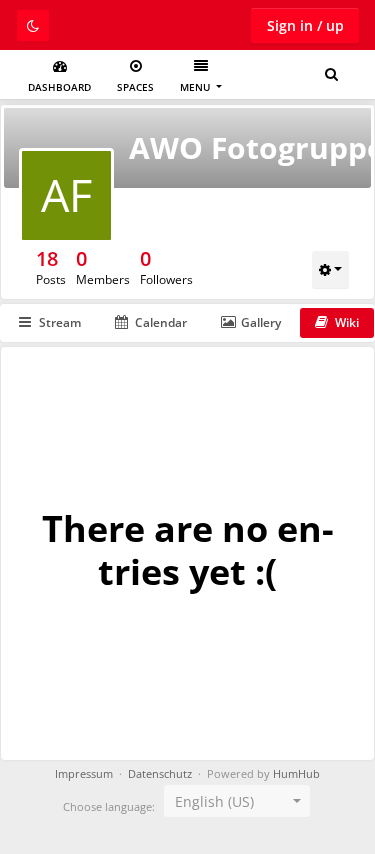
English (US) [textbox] (214, 801)
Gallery (261, 322)
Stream (60, 322)
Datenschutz (160, 774)
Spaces (135, 87)
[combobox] (237, 801)
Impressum (84, 774)
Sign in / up (305, 25)
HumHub (296, 774)
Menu (196, 87)
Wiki (347, 322)
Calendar (161, 322)
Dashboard (59, 87)
